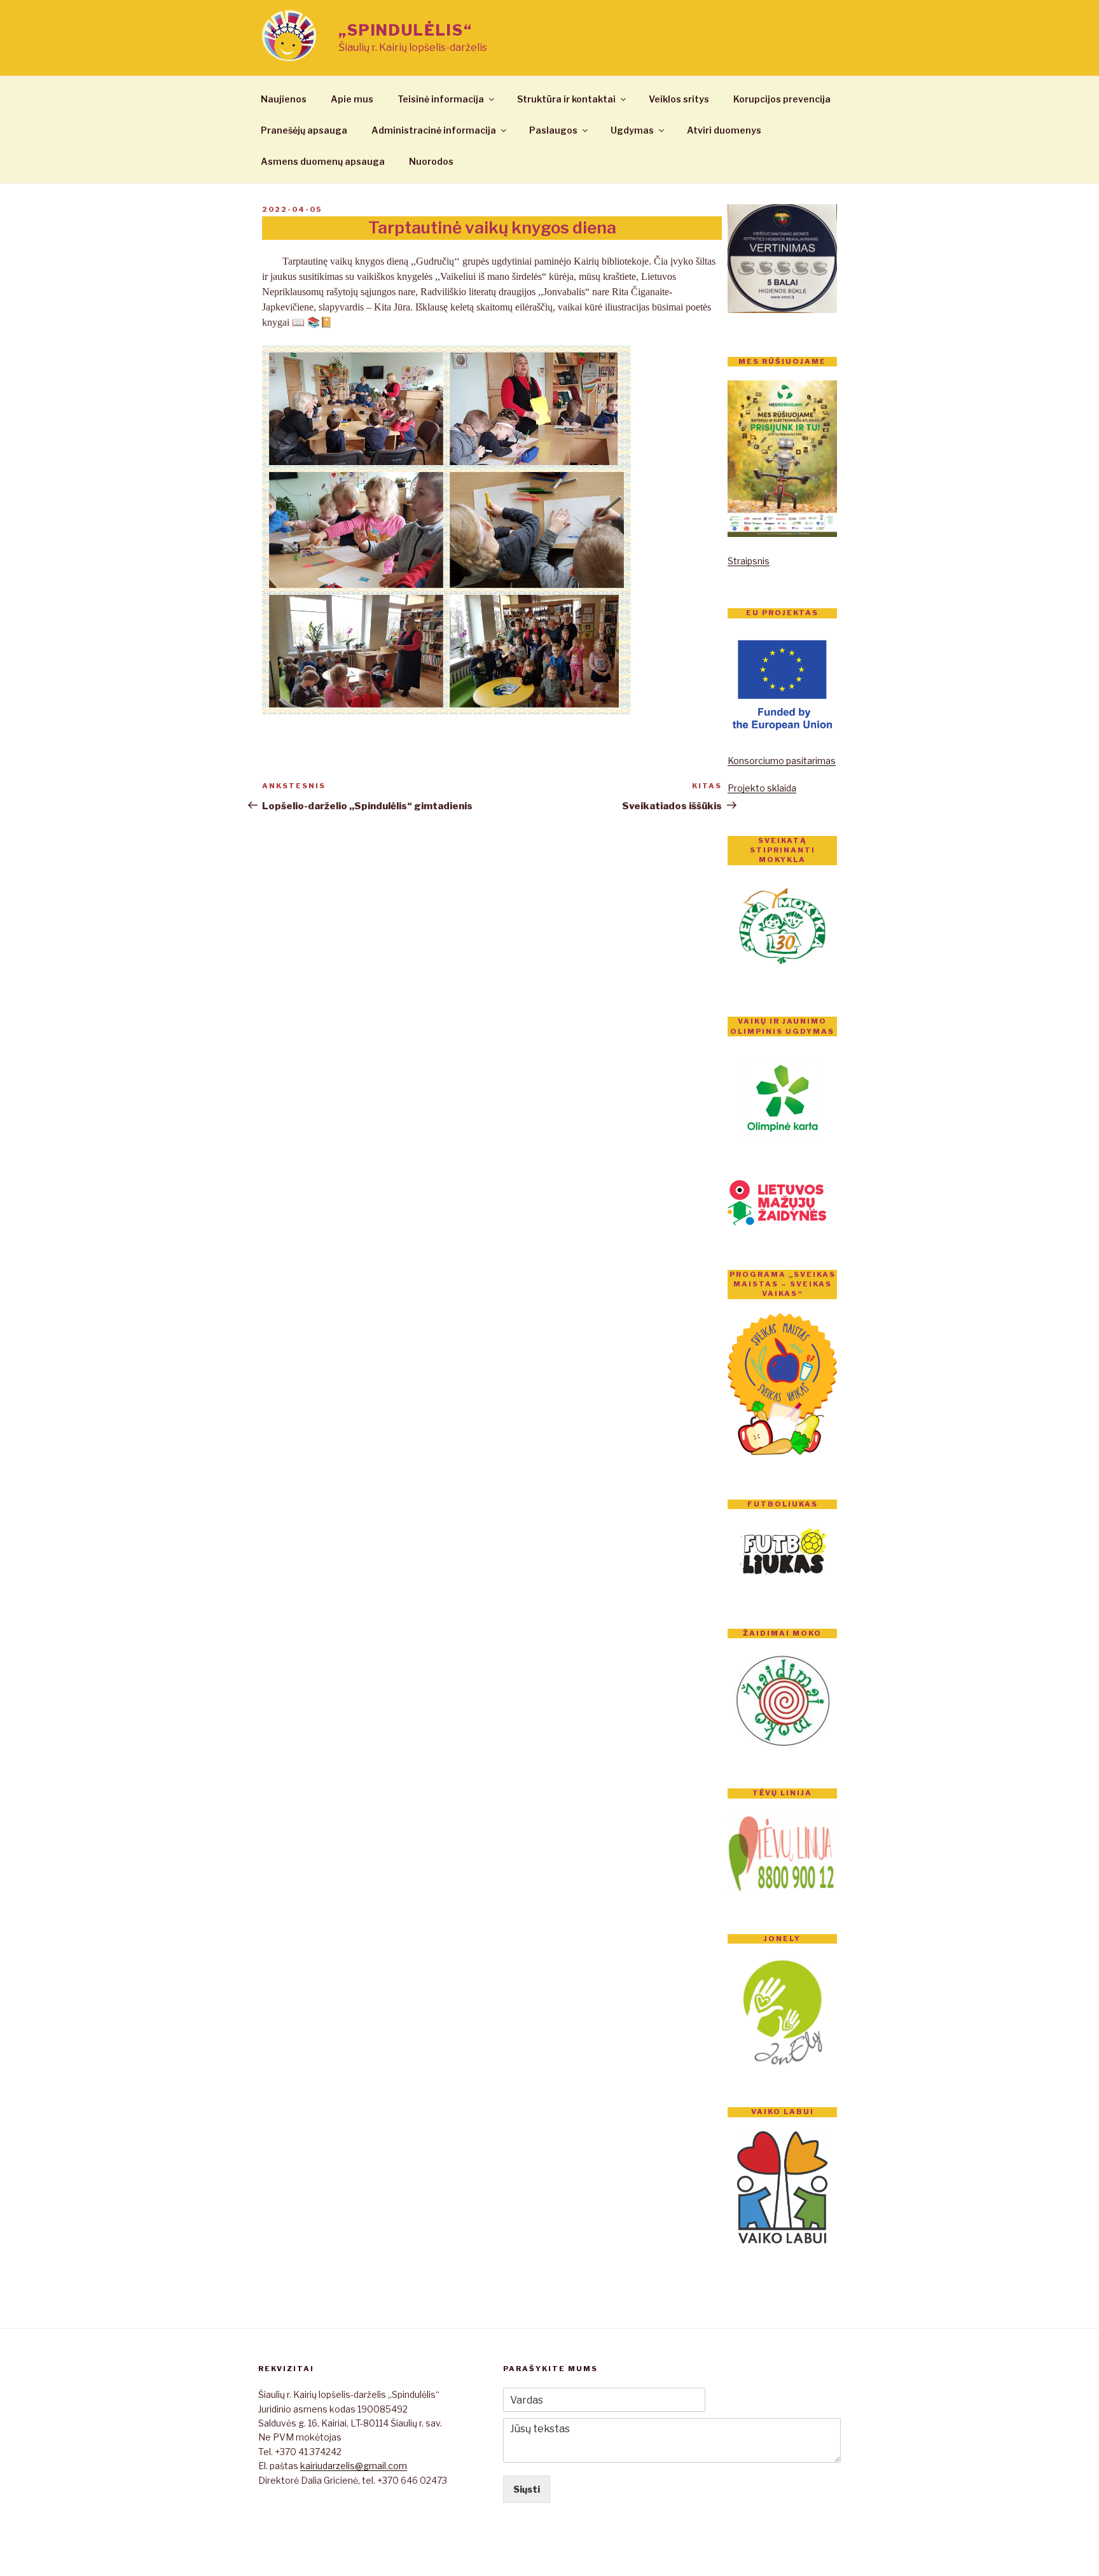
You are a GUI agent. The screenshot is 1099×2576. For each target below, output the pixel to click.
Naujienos (284, 99)
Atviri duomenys (724, 130)
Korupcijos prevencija (782, 99)
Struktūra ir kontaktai (566, 99)
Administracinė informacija (434, 130)
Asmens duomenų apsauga (323, 161)
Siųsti (527, 2489)
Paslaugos (553, 130)
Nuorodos (431, 161)
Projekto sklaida (762, 788)
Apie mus (352, 99)
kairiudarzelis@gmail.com (354, 2466)
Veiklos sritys (679, 99)
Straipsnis (749, 561)
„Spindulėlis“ (405, 30)
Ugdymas (632, 130)
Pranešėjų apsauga (304, 130)
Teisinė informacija (441, 99)
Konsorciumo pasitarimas (782, 761)
